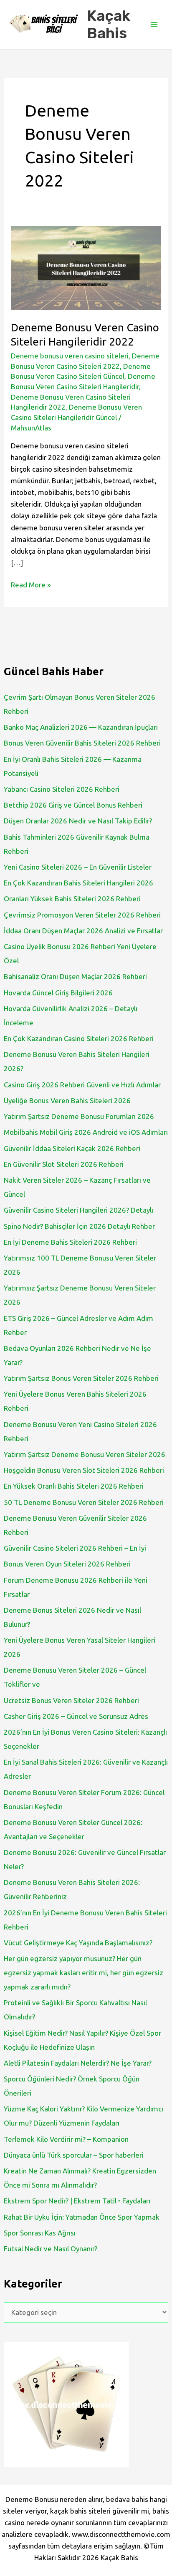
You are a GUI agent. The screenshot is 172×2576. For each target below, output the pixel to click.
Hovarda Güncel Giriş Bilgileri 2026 (58, 993)
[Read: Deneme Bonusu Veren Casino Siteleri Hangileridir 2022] (86, 267)
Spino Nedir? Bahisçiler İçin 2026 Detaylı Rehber (79, 1226)
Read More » (31, 586)
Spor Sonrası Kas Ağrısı (40, 2233)
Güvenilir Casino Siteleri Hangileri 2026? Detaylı (78, 1210)
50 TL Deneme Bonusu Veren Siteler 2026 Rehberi (84, 1502)
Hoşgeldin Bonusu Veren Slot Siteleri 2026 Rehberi (84, 1470)
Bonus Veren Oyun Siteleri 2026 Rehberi (67, 1564)
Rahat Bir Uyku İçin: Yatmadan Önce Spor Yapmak (82, 2217)
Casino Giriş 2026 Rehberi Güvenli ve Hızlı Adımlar (82, 1085)
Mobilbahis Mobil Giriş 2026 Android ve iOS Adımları (86, 1132)
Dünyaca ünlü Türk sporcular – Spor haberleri (74, 2155)
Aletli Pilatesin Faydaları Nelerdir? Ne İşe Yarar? (78, 2063)
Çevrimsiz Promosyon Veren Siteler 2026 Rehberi (82, 915)
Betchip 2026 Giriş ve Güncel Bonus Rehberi (73, 805)
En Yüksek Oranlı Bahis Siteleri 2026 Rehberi (74, 1486)
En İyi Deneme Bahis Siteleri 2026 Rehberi (70, 1242)
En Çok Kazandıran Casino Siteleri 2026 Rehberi (79, 1038)
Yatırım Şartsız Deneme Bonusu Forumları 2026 (79, 1116)
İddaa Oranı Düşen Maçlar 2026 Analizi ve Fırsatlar (83, 931)
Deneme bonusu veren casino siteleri (70, 356)
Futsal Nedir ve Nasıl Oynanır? (51, 2249)
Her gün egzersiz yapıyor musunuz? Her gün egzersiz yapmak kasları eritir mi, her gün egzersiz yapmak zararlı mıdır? (83, 1973)
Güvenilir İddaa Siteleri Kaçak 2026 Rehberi (72, 1148)
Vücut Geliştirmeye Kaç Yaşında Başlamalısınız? (78, 1943)
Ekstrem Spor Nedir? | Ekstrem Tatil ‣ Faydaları (77, 2201)
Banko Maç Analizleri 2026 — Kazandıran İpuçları (81, 727)
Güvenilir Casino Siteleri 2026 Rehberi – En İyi (75, 1548)
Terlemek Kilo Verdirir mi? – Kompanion (66, 2139)
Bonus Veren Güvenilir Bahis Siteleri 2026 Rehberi (82, 743)
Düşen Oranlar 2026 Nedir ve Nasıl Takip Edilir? (78, 821)
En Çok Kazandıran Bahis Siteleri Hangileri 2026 (78, 883)
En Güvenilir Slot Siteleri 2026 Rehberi (64, 1164)
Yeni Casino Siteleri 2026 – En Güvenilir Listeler (78, 867)
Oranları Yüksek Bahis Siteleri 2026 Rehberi (72, 899)
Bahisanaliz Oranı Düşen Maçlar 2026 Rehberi (75, 976)
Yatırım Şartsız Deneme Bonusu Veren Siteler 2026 (85, 1454)
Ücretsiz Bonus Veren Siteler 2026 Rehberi (71, 1700)
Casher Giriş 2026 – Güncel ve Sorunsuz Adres (76, 1716)
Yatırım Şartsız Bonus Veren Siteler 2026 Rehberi (81, 1378)
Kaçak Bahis (109, 25)
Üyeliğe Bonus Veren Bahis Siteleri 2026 (67, 1100)
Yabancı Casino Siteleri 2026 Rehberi (62, 789)
